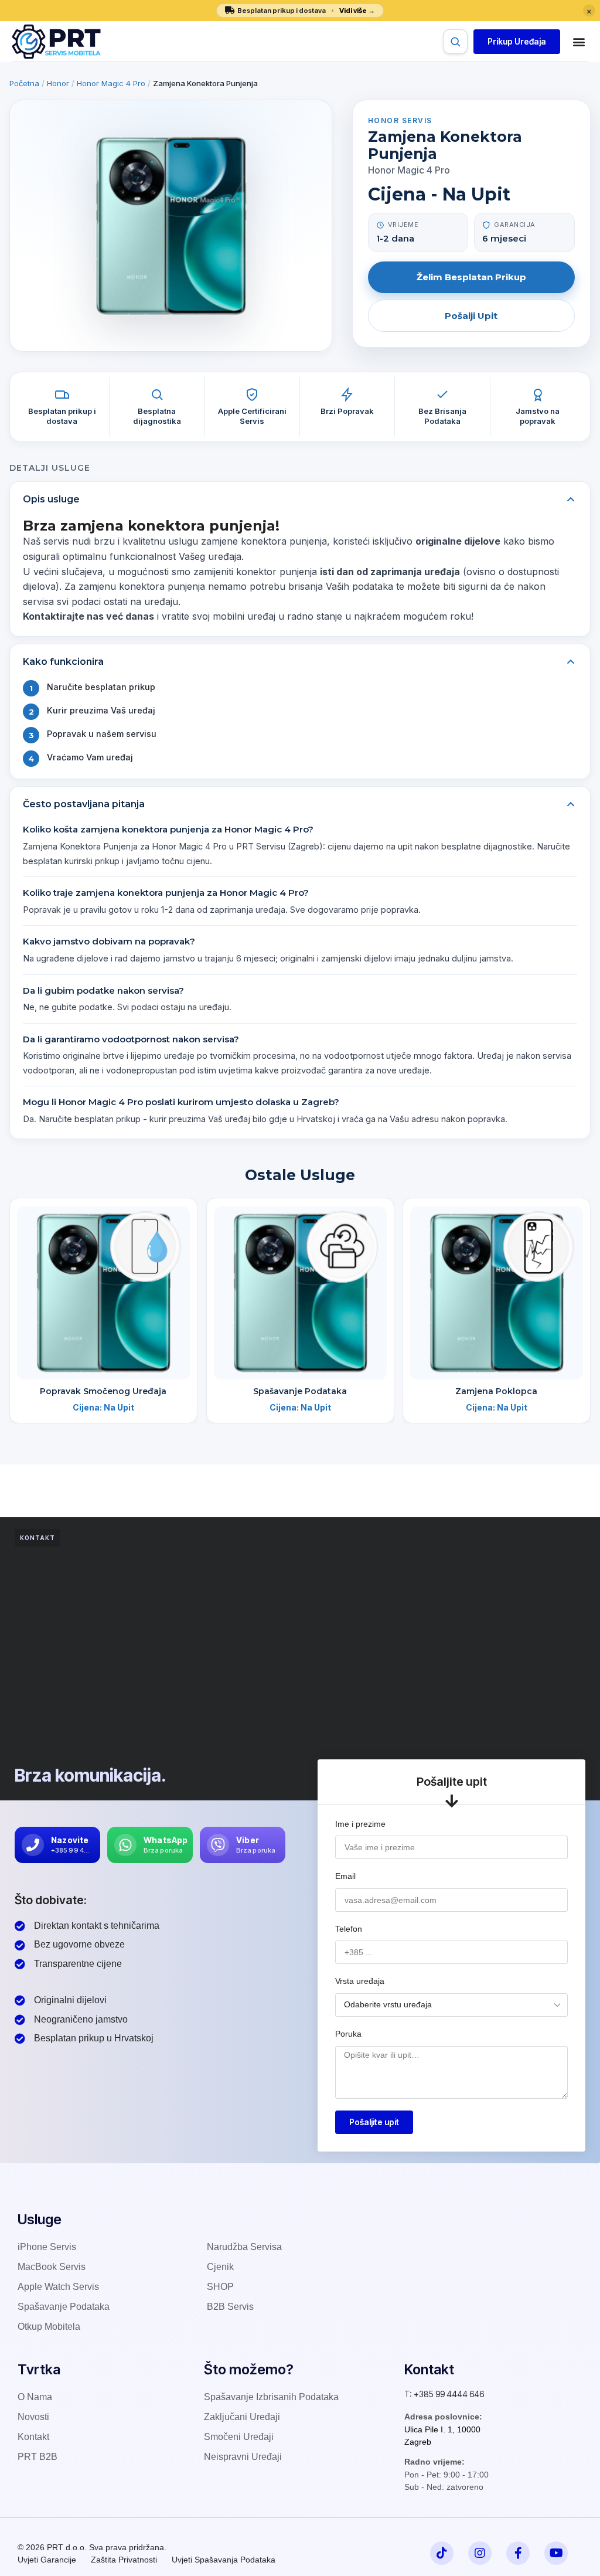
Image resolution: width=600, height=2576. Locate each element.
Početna (24, 83)
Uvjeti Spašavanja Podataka (224, 2560)
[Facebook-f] (518, 2553)
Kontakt (33, 2437)
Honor (58, 83)
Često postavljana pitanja (84, 804)
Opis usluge (51, 499)
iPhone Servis (47, 2247)
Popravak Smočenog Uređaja (103, 1391)
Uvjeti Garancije (47, 2560)
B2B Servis (230, 2307)
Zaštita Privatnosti (124, 2560)
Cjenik (220, 2267)
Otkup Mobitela (49, 2327)
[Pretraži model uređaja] (455, 42)
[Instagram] (480, 2553)
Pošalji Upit (471, 316)
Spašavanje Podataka (300, 1391)
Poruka (348, 2034)
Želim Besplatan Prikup (471, 277)
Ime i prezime (360, 1824)
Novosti (33, 2417)
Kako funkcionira (63, 662)
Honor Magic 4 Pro (111, 83)
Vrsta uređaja (360, 1981)
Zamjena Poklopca (497, 1391)
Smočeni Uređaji (239, 2437)
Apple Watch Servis (58, 2287)
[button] (517, 42)
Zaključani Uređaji (242, 2417)
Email (345, 1876)
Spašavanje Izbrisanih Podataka (271, 2397)
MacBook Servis (52, 2267)
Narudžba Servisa (244, 2247)
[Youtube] (556, 2553)
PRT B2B (37, 2457)
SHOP (220, 2287)
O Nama (35, 2397)
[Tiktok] (442, 2553)
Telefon (349, 1929)
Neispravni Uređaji (243, 2457)
